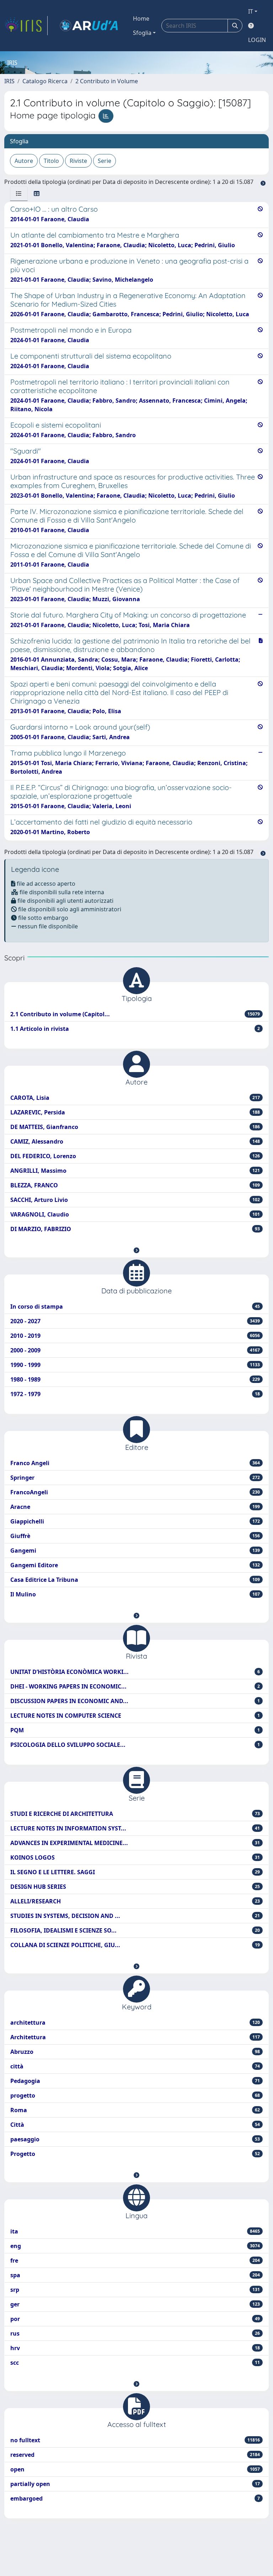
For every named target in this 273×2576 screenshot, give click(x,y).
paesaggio (135, 2139)
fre (135, 2260)
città (135, 2066)
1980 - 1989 (135, 1379)
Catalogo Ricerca (45, 81)
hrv (135, 2348)
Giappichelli (135, 1521)
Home (141, 18)
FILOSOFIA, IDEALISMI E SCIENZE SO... (135, 1930)
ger (135, 2304)
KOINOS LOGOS (135, 1857)
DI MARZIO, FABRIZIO (135, 1229)
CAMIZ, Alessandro (135, 1141)
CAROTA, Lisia (135, 1098)
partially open (135, 2484)
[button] (136, 1250)
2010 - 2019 (135, 1336)
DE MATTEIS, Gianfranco (135, 1127)
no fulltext (135, 2440)
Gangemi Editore (135, 1565)
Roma (135, 2110)
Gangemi (135, 1551)
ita (135, 2231)
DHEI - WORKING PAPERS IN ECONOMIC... (135, 1686)
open (135, 2469)
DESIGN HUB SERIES (135, 1887)
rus (135, 2333)
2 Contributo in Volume (107, 81)
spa (135, 2275)
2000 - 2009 (135, 1350)
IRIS (9, 81)
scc (135, 2363)
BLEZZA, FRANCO (135, 1185)
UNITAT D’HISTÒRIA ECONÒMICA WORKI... (135, 1672)
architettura (135, 2023)
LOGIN (257, 40)
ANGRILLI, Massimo (135, 1171)
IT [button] (251, 11)
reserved (135, 2455)
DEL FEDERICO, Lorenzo (135, 1156)
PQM (135, 1730)
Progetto (135, 2154)
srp (135, 2290)
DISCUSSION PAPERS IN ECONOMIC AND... (135, 1701)
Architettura (135, 2037)
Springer (135, 1478)
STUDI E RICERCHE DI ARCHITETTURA (135, 1814)
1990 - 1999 (135, 1365)
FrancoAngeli (135, 1492)
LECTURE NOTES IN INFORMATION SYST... (135, 1828)
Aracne (135, 1507)
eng (135, 2246)
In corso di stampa (135, 1306)
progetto (135, 2095)
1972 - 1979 (135, 1394)
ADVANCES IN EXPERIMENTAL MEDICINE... (135, 1843)
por (135, 2319)
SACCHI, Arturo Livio (135, 1200)
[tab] (19, 194)
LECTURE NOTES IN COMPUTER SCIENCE (135, 1716)
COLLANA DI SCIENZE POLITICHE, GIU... (135, 1945)
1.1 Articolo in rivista (135, 1029)
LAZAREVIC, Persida (135, 1112)
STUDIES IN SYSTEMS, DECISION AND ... (135, 1916)
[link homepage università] (89, 26)
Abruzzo (135, 2052)
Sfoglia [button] (142, 33)
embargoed (135, 2498)
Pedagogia (135, 2081)
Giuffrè (135, 1536)
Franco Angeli (135, 1463)
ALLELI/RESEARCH (135, 1901)
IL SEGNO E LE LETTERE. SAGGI (135, 1872)
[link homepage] (26, 26)
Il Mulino (135, 1594)
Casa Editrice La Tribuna (135, 1580)
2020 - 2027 (135, 1321)
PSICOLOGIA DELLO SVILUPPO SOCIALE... (135, 1745)
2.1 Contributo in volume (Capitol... (135, 1014)
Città (135, 2125)
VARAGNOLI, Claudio (135, 1214)
